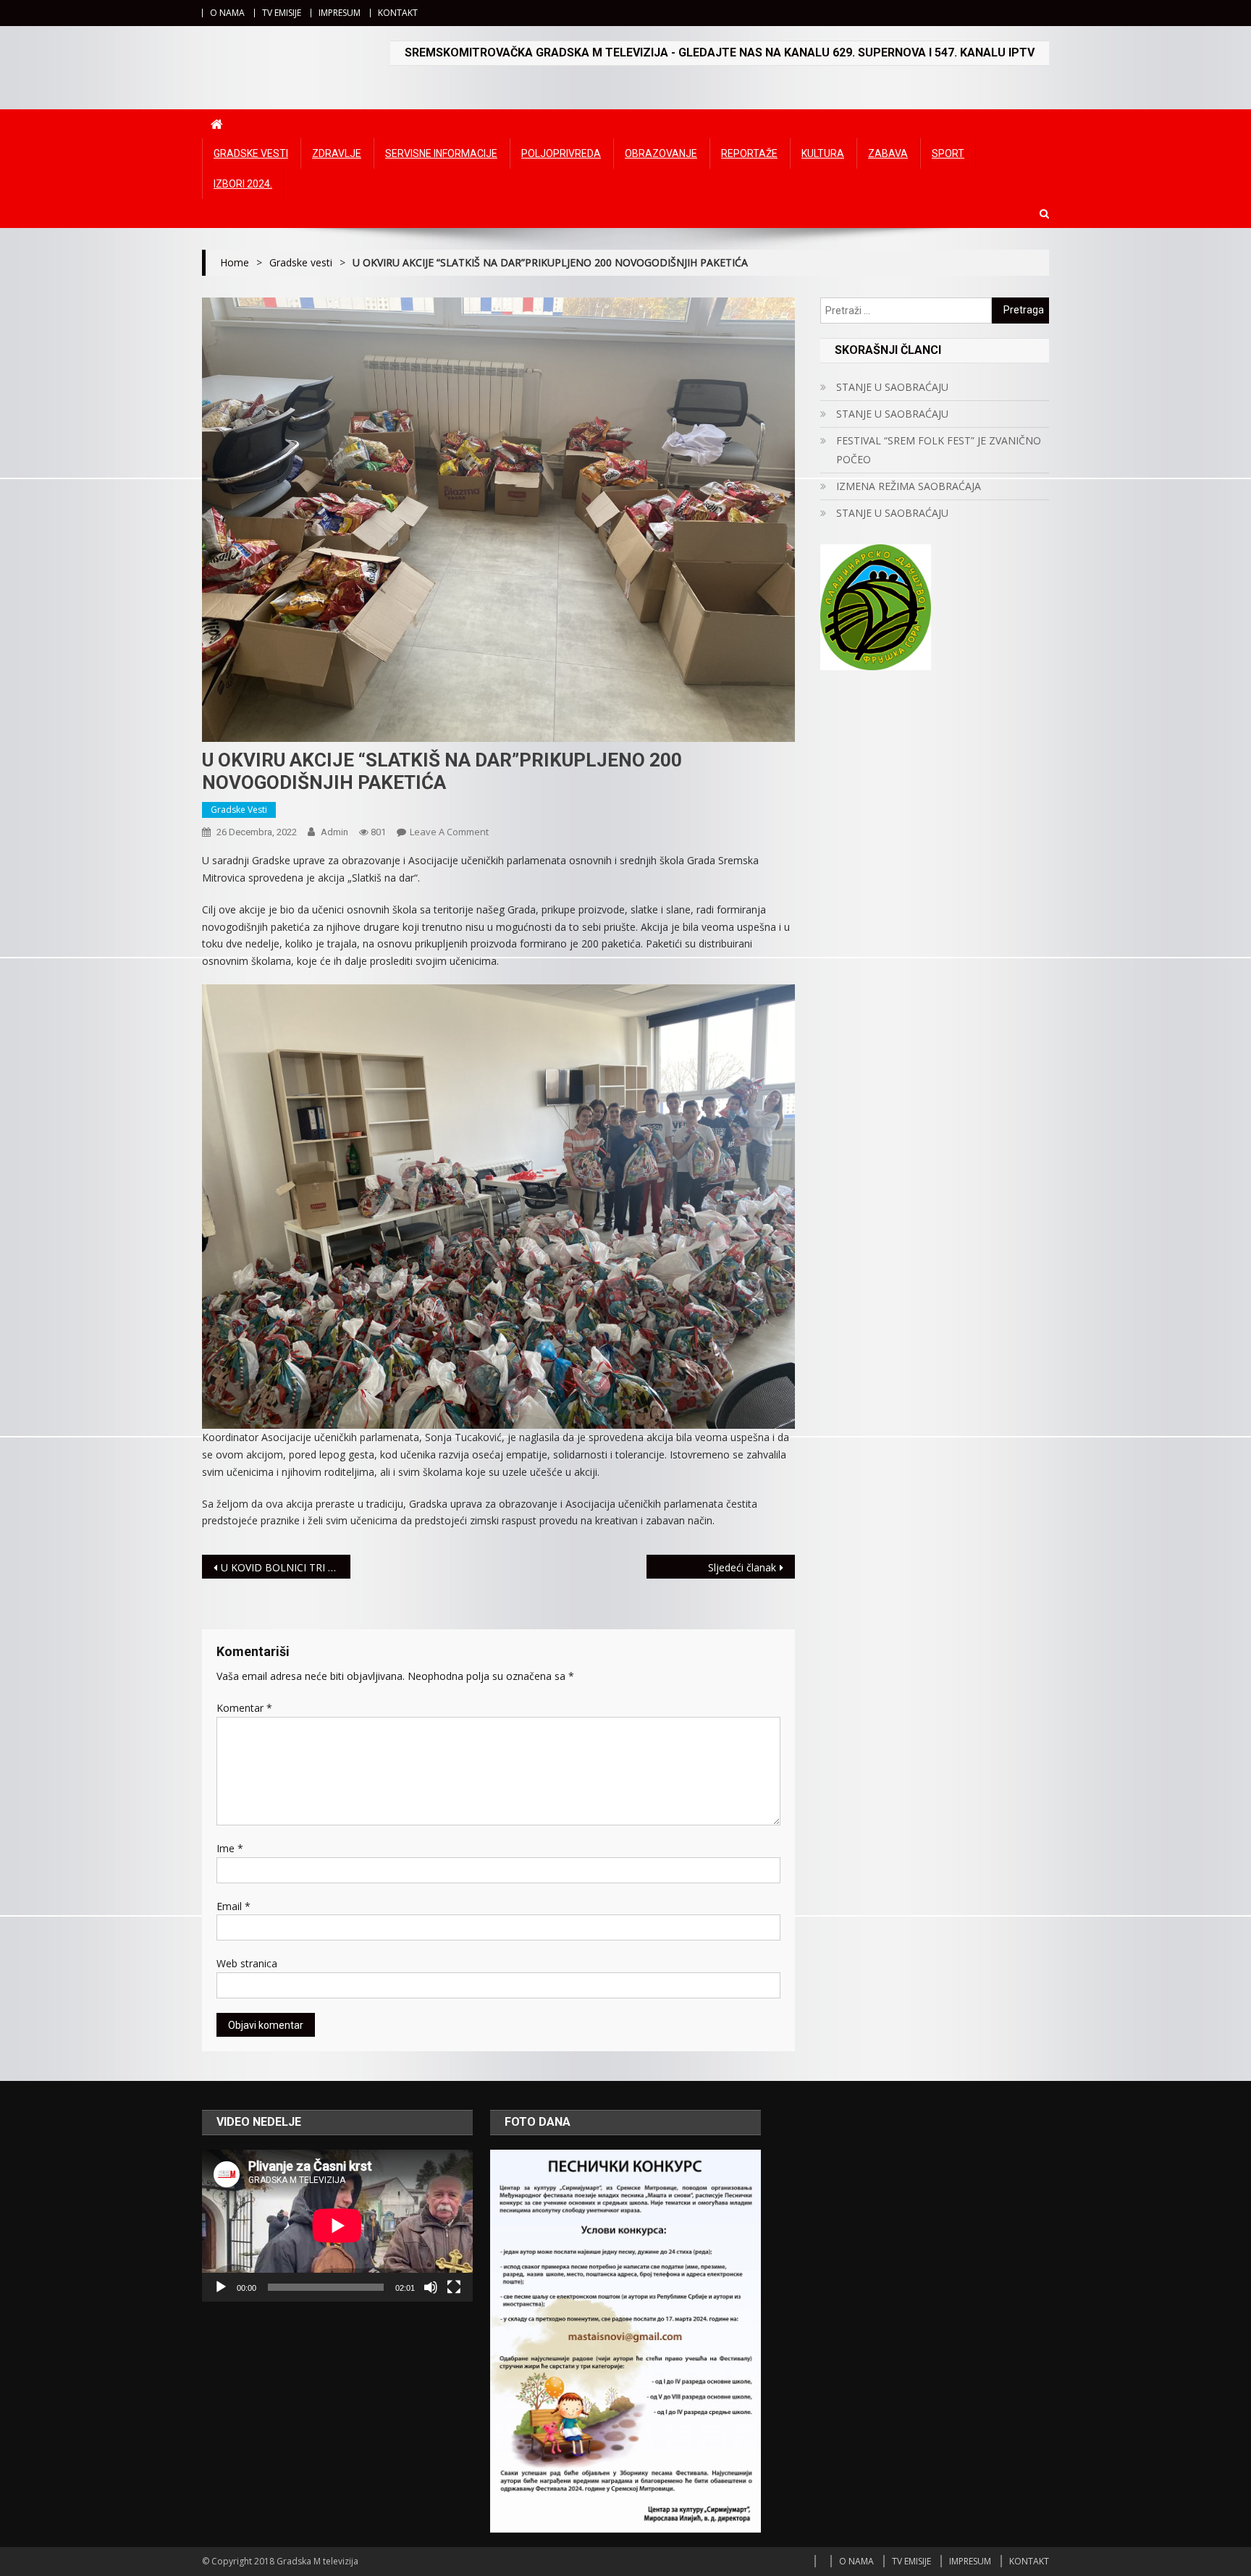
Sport (948, 153)
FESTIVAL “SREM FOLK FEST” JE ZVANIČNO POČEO (939, 450)
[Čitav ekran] (454, 2287)
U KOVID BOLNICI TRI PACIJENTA (286, 1567)
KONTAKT (398, 13)
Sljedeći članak (742, 1567)
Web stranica (247, 1963)
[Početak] (221, 2287)
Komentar (244, 1708)
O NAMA (227, 13)
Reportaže (749, 153)
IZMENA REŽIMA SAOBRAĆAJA (909, 486)
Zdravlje (337, 153)
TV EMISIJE (282, 13)
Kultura (823, 153)
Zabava (888, 153)
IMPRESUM (340, 13)
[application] (337, 2226)
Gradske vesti (251, 153)
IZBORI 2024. (243, 184)
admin (334, 832)
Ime (230, 1848)
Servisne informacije (441, 153)
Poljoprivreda (561, 153)
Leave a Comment (449, 832)
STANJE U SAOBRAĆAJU (892, 387)
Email (233, 1906)
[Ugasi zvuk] (431, 2287)
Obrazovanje (661, 153)
